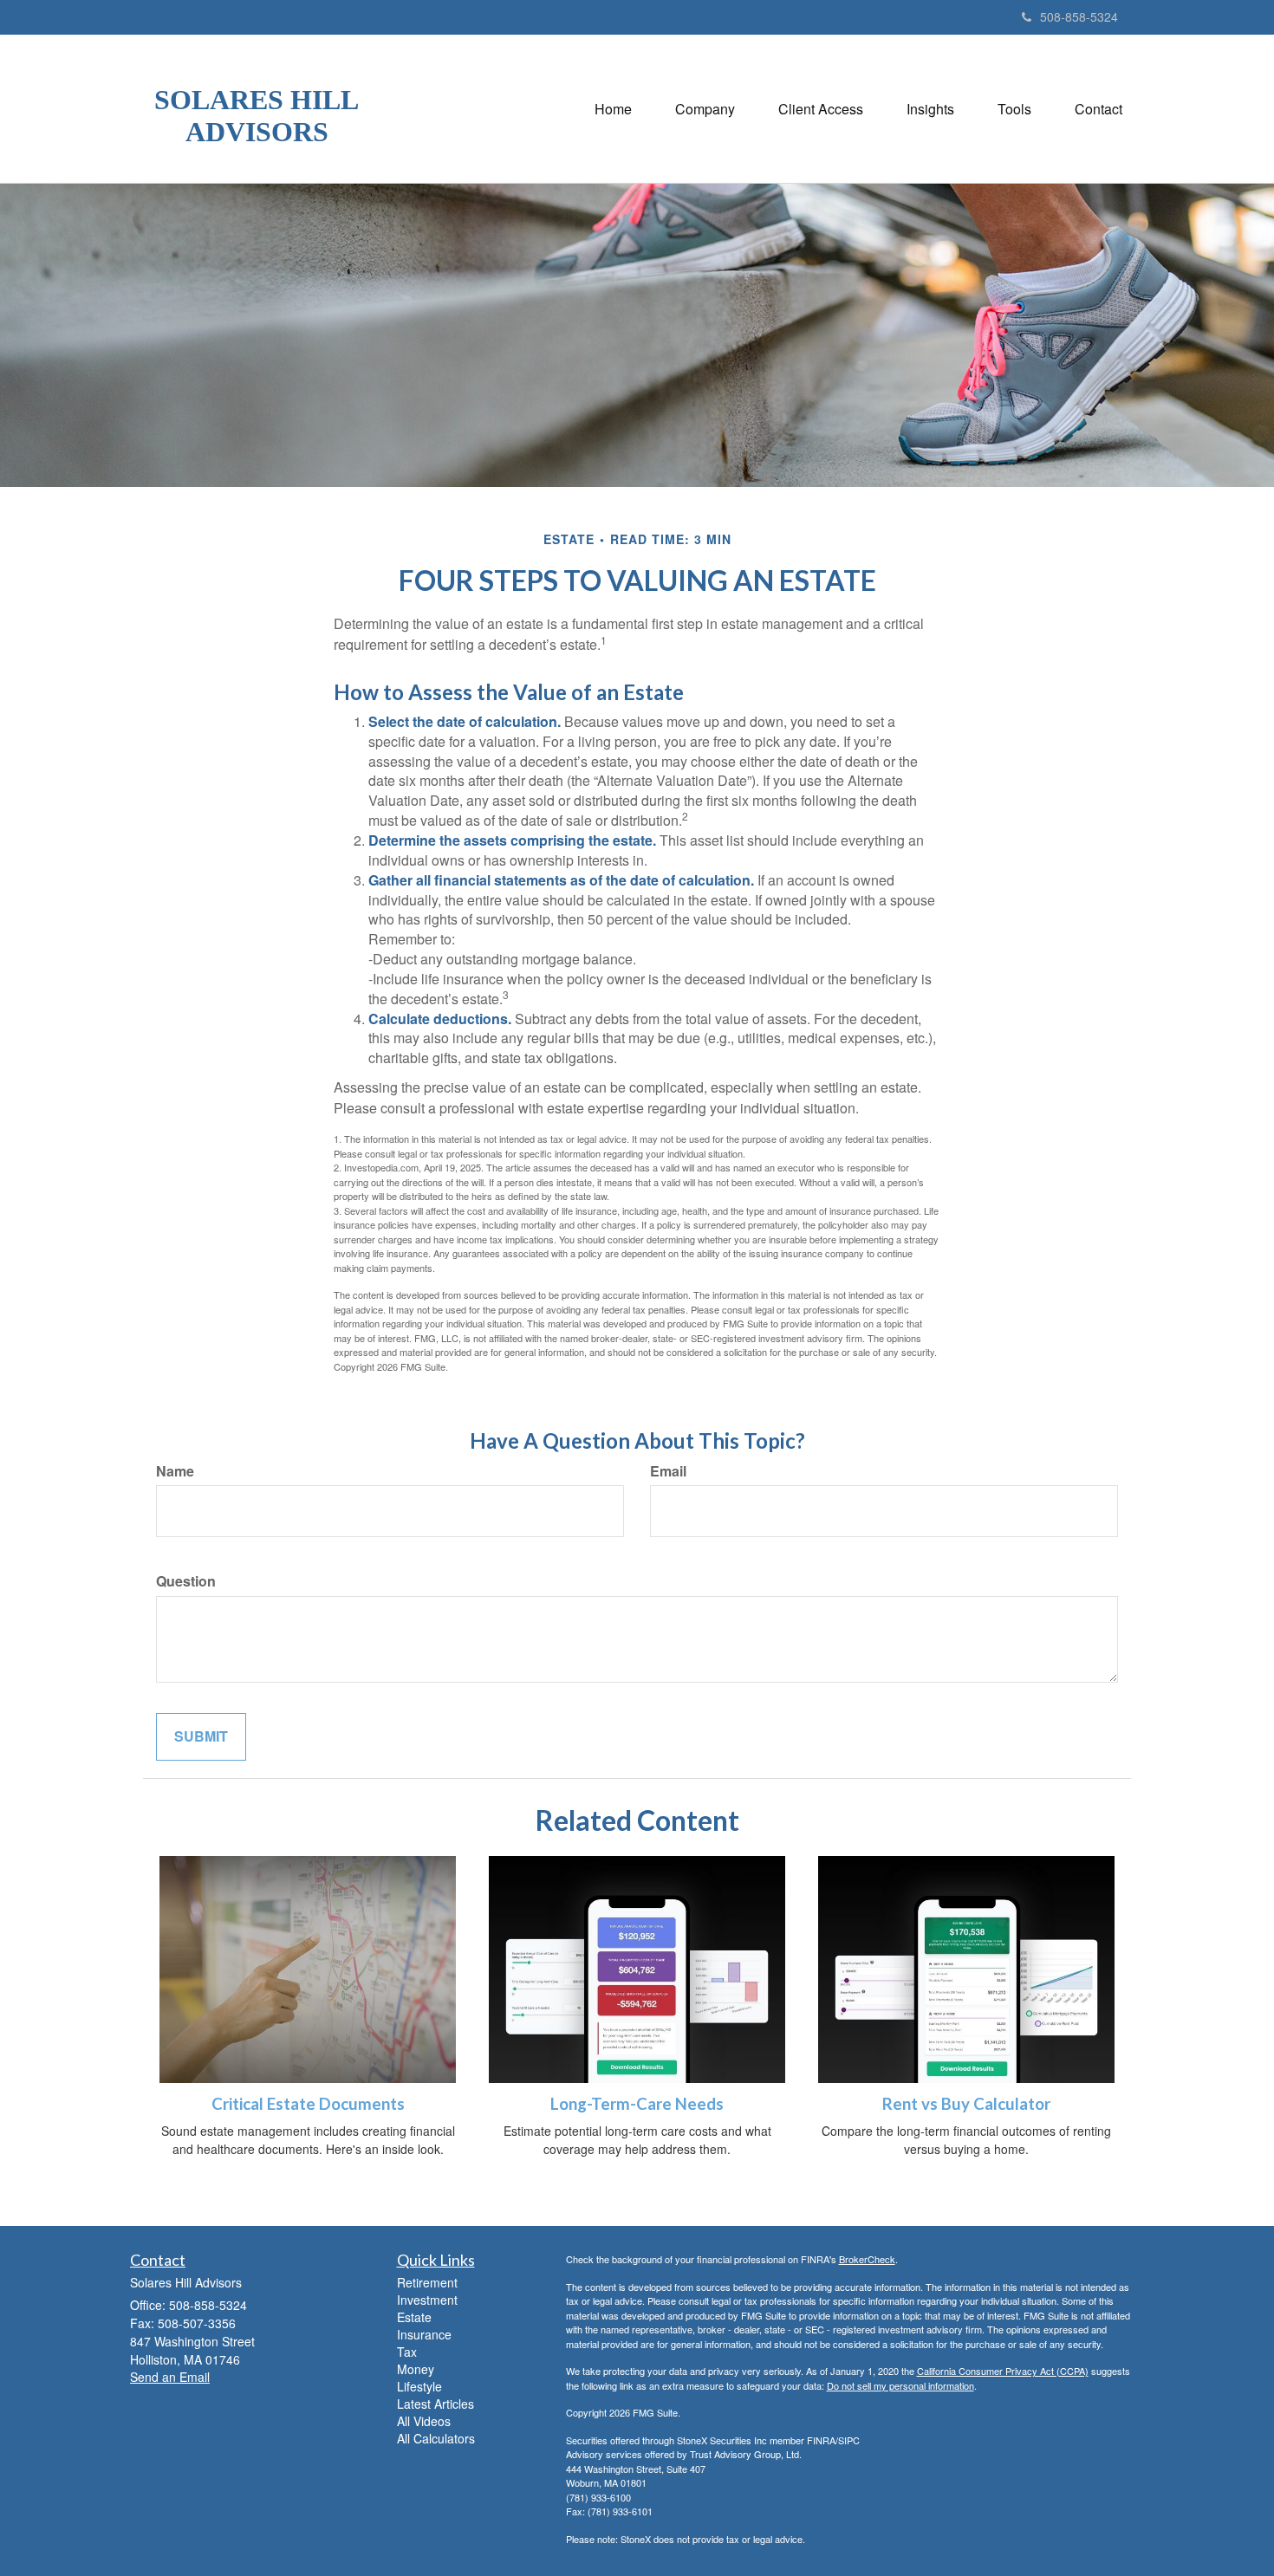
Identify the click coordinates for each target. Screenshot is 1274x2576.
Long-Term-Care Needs (637, 2104)
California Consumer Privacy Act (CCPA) (1003, 2371)
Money (416, 2369)
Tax (407, 2352)
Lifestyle (419, 2386)
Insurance (424, 2334)
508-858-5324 (1079, 16)
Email (668, 1471)
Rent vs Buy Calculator (966, 2104)
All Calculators (436, 2438)
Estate (414, 2317)
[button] (705, 109)
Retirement (427, 2282)
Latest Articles (435, 2404)
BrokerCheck (867, 2259)
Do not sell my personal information (900, 2385)
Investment (427, 2300)
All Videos (424, 2421)
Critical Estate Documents (308, 2104)
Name (175, 1471)
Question (186, 1581)
